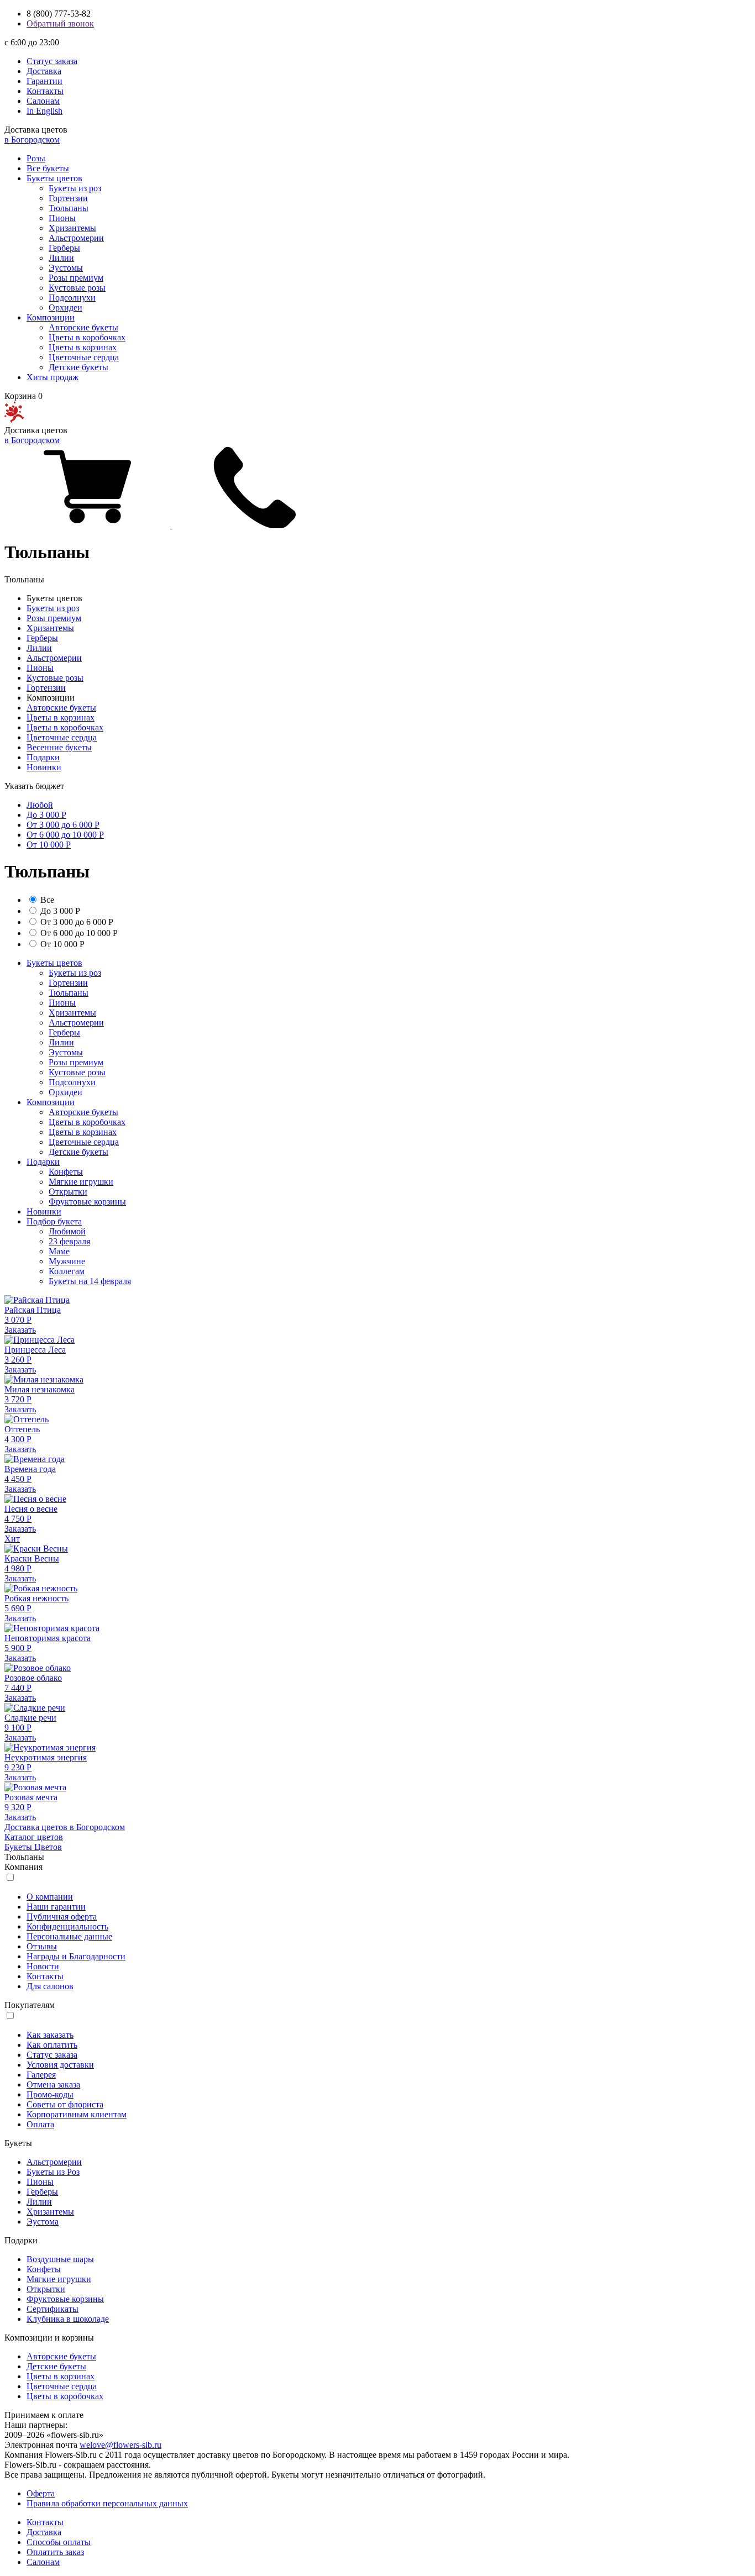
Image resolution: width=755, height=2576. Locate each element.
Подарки (43, 757)
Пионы (62, 218)
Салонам (43, 101)
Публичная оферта (62, 1917)
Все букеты (48, 168)
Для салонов (50, 1986)
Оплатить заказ (55, 2552)
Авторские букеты (83, 327)
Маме (59, 1251)
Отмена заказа (53, 2085)
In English (44, 111)
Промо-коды (50, 2094)
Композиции (51, 317)
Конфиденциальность (67, 1926)
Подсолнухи (72, 298)
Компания (23, 1867)
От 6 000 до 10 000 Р (65, 835)
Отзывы (42, 1946)
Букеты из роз (75, 188)
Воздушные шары (60, 2259)
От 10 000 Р (49, 845)
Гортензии (68, 198)
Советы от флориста (65, 2104)
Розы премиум (76, 278)
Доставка (44, 71)
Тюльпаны (69, 208)
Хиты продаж (53, 377)
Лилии (61, 258)
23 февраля (69, 1241)
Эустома (43, 2222)
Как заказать (50, 2035)
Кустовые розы (77, 288)
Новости (43, 1966)
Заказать (20, 1330)
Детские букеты (78, 367)
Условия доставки (60, 2065)
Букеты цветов (54, 178)
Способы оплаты (59, 2542)
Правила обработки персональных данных (107, 2503)
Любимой (67, 1231)
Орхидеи (65, 307)
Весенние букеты (59, 747)
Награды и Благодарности (76, 1956)
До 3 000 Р (46, 815)
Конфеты (66, 1172)
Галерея (41, 2075)
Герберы (64, 248)
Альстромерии (76, 238)
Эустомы (66, 268)
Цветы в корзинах (83, 347)
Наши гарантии (56, 1907)
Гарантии (44, 81)
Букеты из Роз (53, 2172)
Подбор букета (54, 1221)
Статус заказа (52, 61)
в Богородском (32, 140)
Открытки (68, 1192)
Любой (40, 805)
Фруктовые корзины (87, 1202)
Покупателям (30, 2005)
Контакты (45, 91)
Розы (36, 158)
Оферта (41, 2493)
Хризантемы (72, 228)
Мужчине (67, 1261)
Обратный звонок (60, 23)
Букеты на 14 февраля (90, 1281)
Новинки (44, 767)
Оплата (40, 2124)
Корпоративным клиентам (77, 2114)
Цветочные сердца (84, 357)
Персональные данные (69, 1936)
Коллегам (67, 1271)
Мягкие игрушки (81, 1182)
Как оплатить (52, 2045)
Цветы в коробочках (87, 337)
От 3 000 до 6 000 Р (63, 825)
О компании (50, 1897)
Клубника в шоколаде (68, 2319)
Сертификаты (53, 2309)
